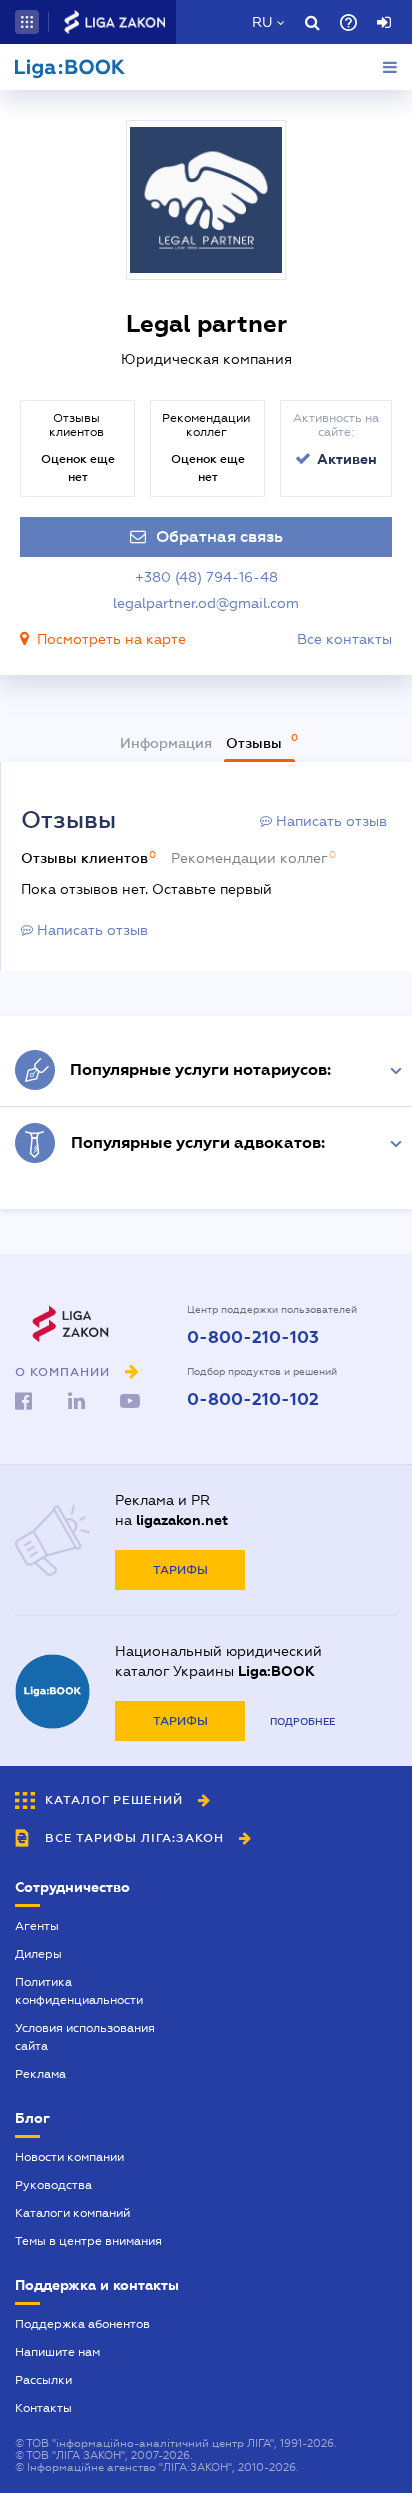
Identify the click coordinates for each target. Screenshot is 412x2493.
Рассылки (43, 2380)
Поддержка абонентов (82, 2324)
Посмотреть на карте (111, 639)
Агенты (37, 1926)
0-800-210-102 (253, 1400)
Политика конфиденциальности (79, 1991)
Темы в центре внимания (88, 2241)
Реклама (40, 2074)
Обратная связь (219, 537)
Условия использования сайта (85, 2037)
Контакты (43, 2408)
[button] (27, 22)
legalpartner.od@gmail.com (206, 603)
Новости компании (69, 2157)
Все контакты (344, 639)
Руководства (53, 2185)
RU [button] (262, 22)
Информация (166, 743)
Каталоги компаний (72, 2213)
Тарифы (180, 1570)
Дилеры (38, 1954)
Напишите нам (57, 2352)
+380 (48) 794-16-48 (206, 577)
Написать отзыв (329, 821)
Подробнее (302, 1721)
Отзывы (256, 743)
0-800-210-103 (253, 1338)
